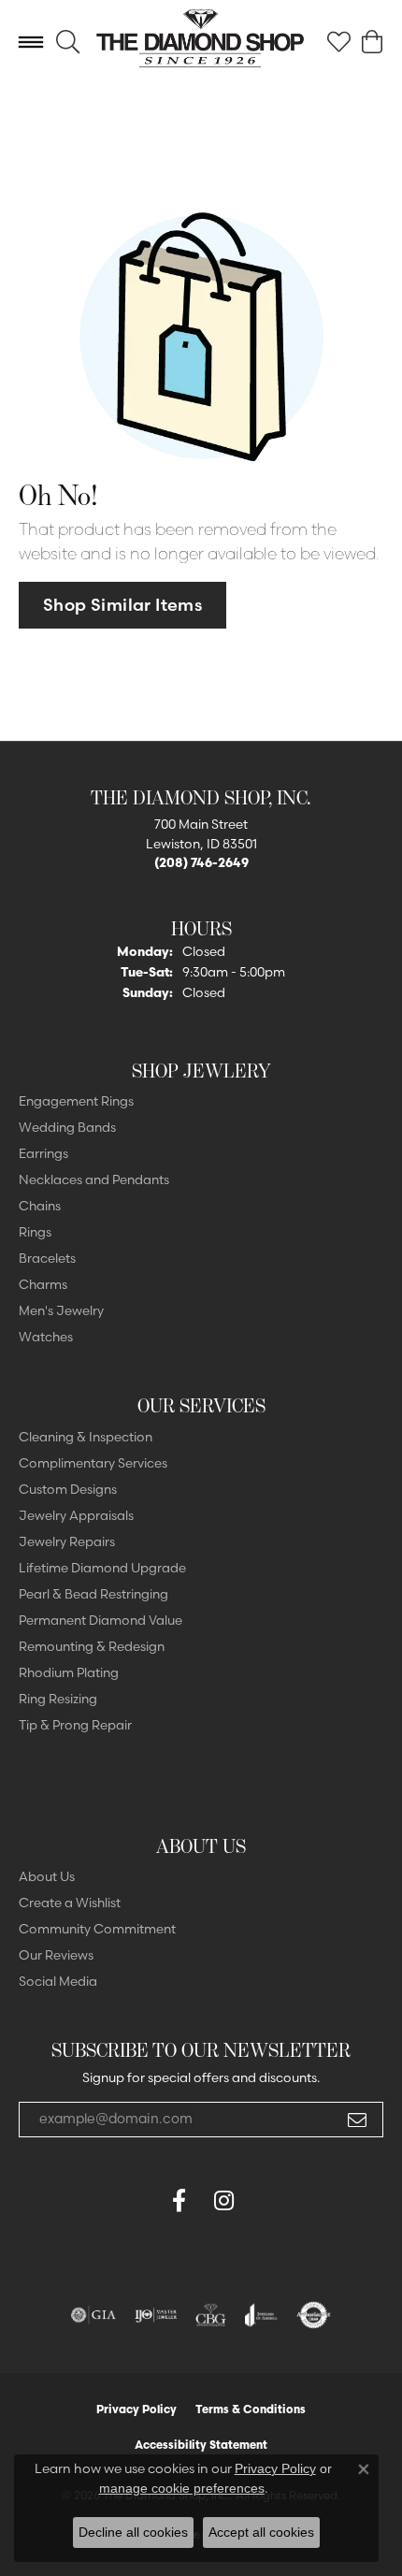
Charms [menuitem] (43, 1284)
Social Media (58, 1981)
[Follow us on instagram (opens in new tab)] (223, 2201)
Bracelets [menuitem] (47, 1258)
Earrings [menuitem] (43, 1153)
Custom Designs (68, 1489)
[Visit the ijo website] (156, 2315)
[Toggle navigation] (31, 42)
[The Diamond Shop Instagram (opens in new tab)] (268, 2201)
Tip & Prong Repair (75, 1725)
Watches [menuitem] (46, 1337)
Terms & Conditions (251, 2409)
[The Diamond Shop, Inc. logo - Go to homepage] (201, 42)
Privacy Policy (136, 2409)
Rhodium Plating (69, 1672)
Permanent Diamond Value (100, 1620)
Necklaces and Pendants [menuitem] (94, 1179)
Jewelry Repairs (67, 1541)
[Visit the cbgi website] (211, 2315)
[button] (68, 42)
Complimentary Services (93, 1463)
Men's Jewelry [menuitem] (61, 1310)
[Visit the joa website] (261, 2315)
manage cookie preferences (182, 2488)
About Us (47, 1876)
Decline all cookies (133, 2532)
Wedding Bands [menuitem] (67, 1127)
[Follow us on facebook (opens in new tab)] (179, 2201)
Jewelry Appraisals (76, 1515)
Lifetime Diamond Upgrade (102, 1568)
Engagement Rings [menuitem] (76, 1101)
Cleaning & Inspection (86, 1437)
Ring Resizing (58, 1699)
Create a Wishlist (70, 1903)
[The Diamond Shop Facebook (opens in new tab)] (134, 2201)
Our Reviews (56, 1955)
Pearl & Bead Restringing (93, 1594)
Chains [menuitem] (40, 1206)
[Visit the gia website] (93, 2315)
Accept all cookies (261, 2532)
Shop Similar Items (122, 605)
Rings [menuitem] (35, 1232)
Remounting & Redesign (92, 1646)
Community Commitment (97, 1929)
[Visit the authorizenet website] (314, 2315)
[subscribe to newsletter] (357, 2120)
